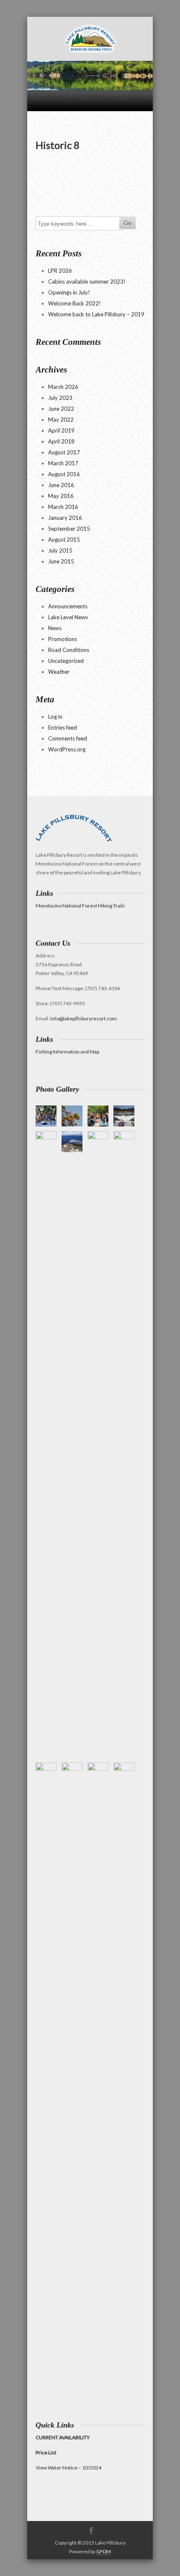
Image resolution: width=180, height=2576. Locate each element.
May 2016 (61, 496)
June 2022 (61, 409)
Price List (46, 2452)
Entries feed (63, 727)
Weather (59, 672)
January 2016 (65, 518)
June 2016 (61, 485)
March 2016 (63, 507)
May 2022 (61, 420)
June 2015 (61, 561)
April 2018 (61, 441)
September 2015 (69, 529)
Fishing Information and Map (67, 1052)
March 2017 (63, 463)
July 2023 (60, 398)
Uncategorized (66, 661)
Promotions (63, 639)
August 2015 (64, 540)
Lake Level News (68, 617)
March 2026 (63, 387)
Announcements (68, 606)
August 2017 (64, 452)
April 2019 (61, 430)
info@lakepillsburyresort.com (84, 1018)
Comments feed (68, 738)
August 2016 (64, 474)
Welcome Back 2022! (75, 303)
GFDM (104, 2551)
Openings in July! (69, 292)
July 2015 (60, 550)
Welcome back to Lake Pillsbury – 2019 (96, 314)
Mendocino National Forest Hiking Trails (80, 906)
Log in (55, 717)
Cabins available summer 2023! (87, 282)
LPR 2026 (60, 271)
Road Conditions (69, 650)
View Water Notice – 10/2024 (68, 2468)
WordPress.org (67, 749)
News (55, 628)
